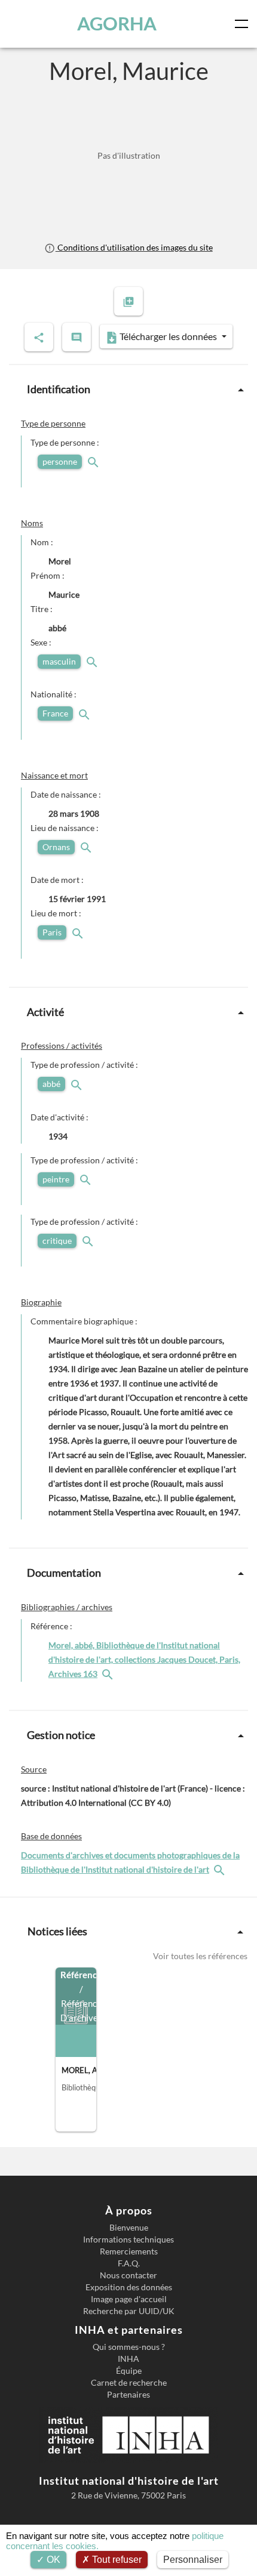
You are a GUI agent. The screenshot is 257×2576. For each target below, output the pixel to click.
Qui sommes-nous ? (129, 2347)
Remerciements (129, 2251)
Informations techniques (128, 2240)
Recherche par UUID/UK (129, 2311)
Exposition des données (129, 2287)
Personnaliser (193, 2560)
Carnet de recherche (129, 2383)
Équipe (129, 2371)
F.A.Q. (129, 2263)
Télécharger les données (168, 336)
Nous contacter (128, 2275)
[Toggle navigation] (244, 24)
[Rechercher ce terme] (94, 461)
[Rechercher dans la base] (221, 1869)
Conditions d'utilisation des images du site (134, 247)
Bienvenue (129, 2228)
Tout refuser (116, 2560)
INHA (128, 2359)
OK (52, 2560)
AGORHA (117, 24)
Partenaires (128, 2395)
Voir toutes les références (200, 1956)
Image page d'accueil (129, 2299)
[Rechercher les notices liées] (109, 1674)
